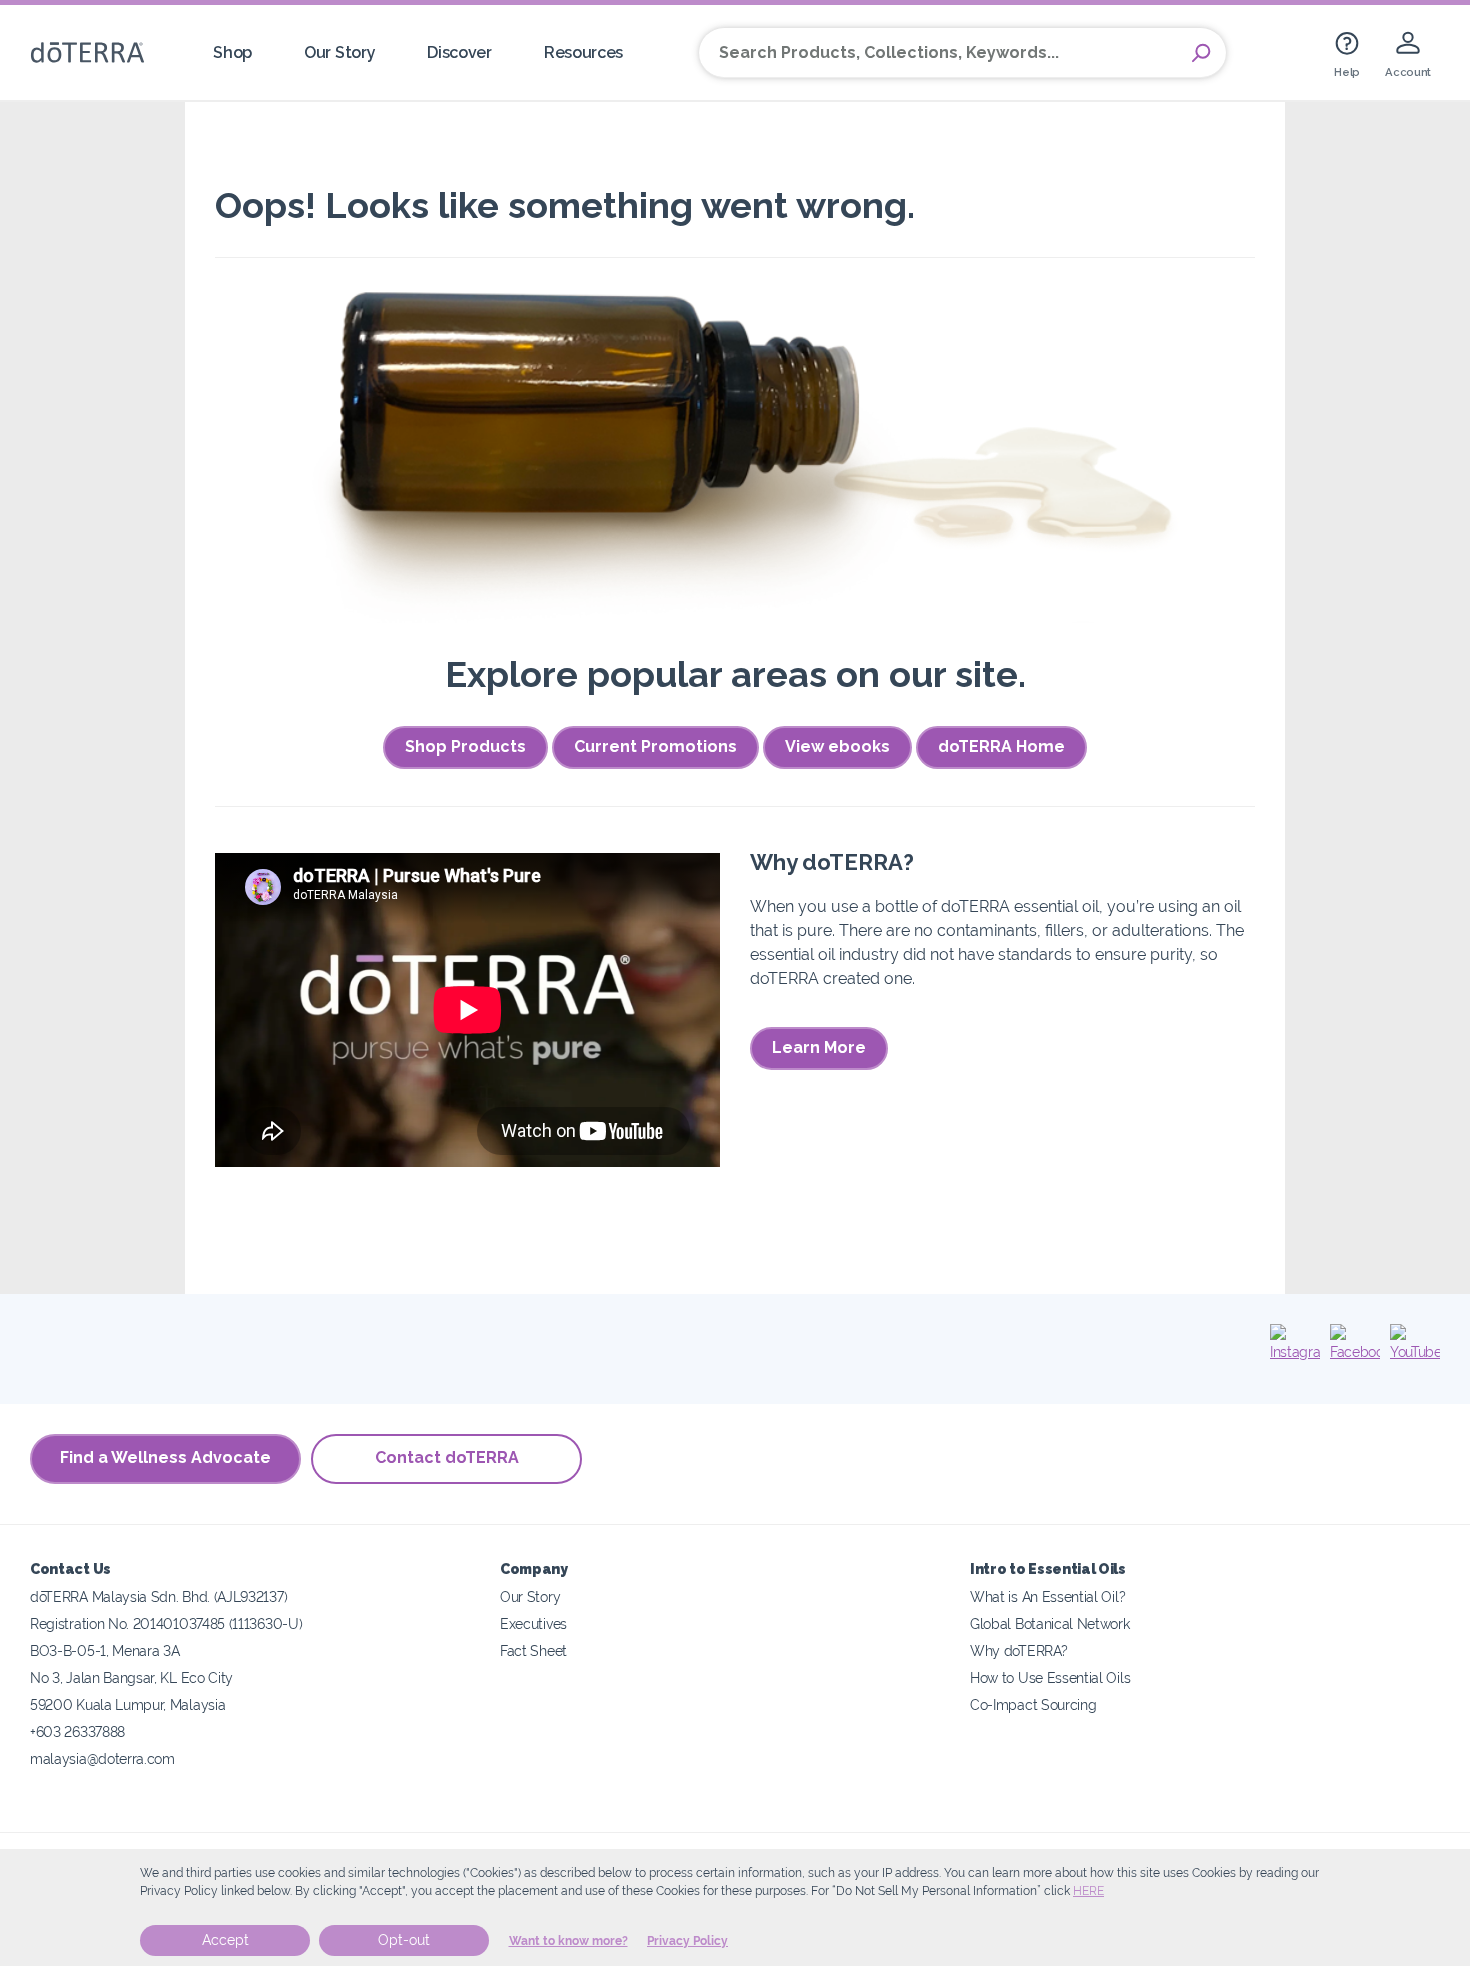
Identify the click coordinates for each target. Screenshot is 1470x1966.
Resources (583, 52)
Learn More (819, 1047)
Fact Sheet (533, 1650)
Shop (232, 52)
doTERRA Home (1001, 746)
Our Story (339, 52)
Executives (533, 1623)
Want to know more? (568, 1941)
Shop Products (465, 746)
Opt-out (404, 1940)
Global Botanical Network (1050, 1623)
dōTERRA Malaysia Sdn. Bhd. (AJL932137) (158, 1596)
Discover (459, 52)
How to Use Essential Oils (1050, 1677)
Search (1201, 53)
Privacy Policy (687, 1941)
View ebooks (837, 746)
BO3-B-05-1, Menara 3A (105, 1650)
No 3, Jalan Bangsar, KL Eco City (131, 1677)
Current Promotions (655, 746)
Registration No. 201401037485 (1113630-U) (166, 1623)
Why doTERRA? (1018, 1650)
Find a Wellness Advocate (165, 1457)
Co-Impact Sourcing (1033, 1704)
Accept (225, 1940)
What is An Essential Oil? (1047, 1596)
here (1088, 1891)
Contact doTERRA (447, 1457)
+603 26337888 (77, 1731)
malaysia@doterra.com (102, 1758)
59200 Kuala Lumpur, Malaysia (127, 1704)
